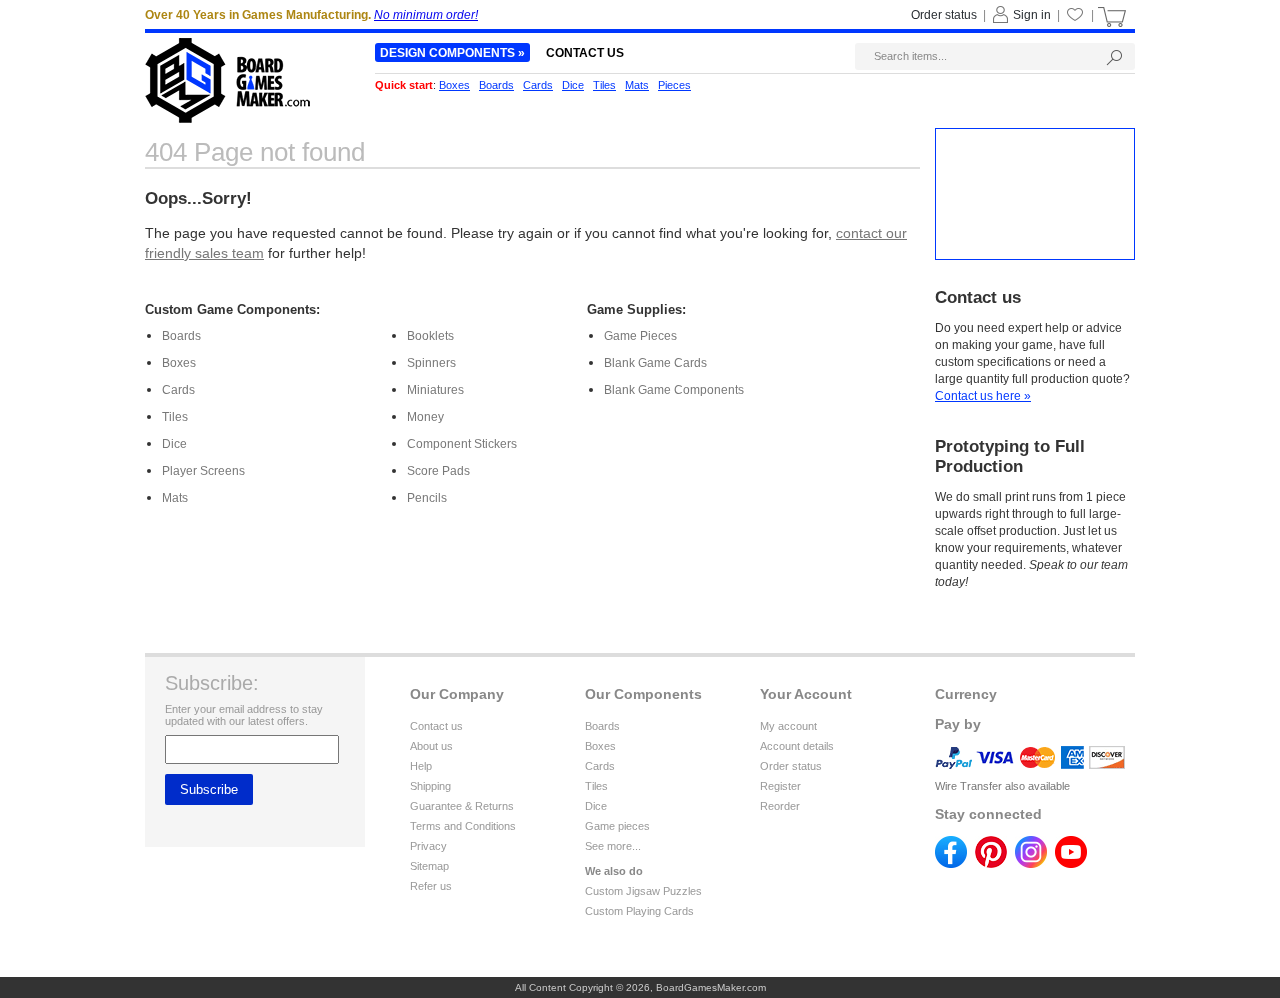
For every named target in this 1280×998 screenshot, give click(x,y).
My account (788, 726)
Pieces (674, 85)
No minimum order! (426, 15)
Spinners (431, 363)
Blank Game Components (674, 390)
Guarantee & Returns (462, 806)
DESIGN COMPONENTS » (452, 53)
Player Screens (203, 471)
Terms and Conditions (463, 826)
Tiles (175, 417)
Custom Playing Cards (639, 911)
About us (431, 746)
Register (780, 786)
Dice (174, 444)
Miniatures (435, 390)
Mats (175, 498)
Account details (797, 746)
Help (421, 766)
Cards (178, 390)
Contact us (436, 726)
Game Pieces (640, 336)
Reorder (780, 806)
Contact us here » (983, 396)
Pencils (427, 498)
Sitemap (429, 866)
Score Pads (438, 471)
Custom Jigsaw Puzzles (643, 891)
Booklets (430, 336)
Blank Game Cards (655, 363)
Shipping (430, 786)
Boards (181, 336)
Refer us (431, 886)
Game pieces (617, 826)
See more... (613, 846)
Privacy (428, 846)
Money (425, 417)
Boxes (179, 363)
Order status (791, 766)
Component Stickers (462, 444)
